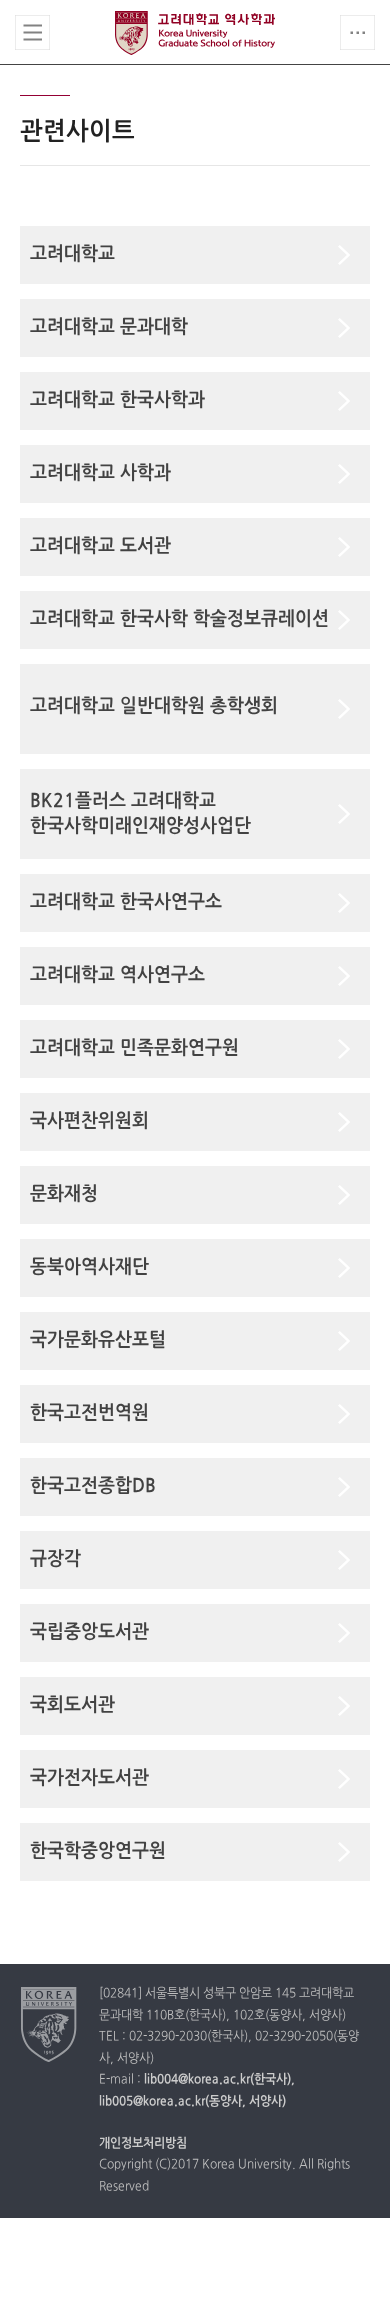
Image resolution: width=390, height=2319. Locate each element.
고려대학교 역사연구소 (117, 975)
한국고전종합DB (93, 1486)
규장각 (55, 1559)
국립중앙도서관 (89, 1632)
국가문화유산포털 (98, 1340)
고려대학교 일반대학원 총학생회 (154, 706)
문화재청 (64, 1194)
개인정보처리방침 (143, 2144)
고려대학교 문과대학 (109, 327)
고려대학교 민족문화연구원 (134, 1048)
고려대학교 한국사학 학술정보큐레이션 (179, 619)
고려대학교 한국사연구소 (126, 902)
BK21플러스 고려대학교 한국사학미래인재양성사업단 (140, 814)
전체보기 (32, 32)
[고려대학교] (49, 2024)
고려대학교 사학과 (100, 473)
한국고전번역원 (89, 1413)
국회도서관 (72, 1705)
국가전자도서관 (89, 1778)
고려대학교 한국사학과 (117, 400)
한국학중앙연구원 (98, 1851)
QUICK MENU (357, 32)
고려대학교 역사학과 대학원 (195, 33)
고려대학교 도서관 (100, 546)
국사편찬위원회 (89, 1121)
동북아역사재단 (89, 1267)
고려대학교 (72, 254)
